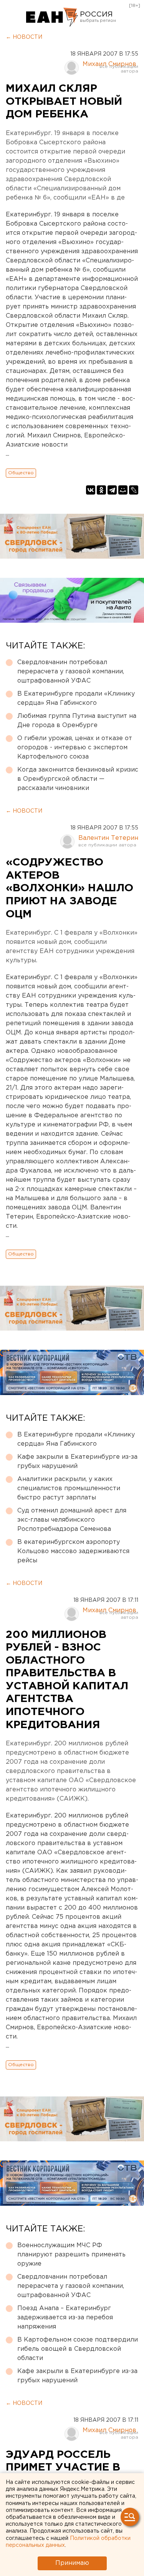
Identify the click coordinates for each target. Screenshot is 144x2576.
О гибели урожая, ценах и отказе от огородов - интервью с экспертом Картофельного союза (75, 748)
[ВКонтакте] (91, 490)
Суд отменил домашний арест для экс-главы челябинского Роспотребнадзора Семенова (72, 1520)
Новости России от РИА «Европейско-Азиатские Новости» (52, 17)
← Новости (24, 37)
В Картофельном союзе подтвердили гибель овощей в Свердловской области (78, 2349)
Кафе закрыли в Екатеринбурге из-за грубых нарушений (77, 1462)
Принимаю (72, 2563)
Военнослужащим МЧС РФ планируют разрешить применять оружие (71, 2255)
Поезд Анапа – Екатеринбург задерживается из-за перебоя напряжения (65, 2318)
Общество (21, 473)
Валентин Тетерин (108, 838)
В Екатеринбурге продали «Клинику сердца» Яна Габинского (76, 698)
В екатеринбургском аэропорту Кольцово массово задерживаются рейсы (73, 1551)
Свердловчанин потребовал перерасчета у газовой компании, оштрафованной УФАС (71, 672)
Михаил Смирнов (109, 64)
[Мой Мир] (123, 490)
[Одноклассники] (101, 490)
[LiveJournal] (134, 490)
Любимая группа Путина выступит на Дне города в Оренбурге (77, 721)
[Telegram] (112, 490)
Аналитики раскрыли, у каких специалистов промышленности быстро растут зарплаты (69, 1488)
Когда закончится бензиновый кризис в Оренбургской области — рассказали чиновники (78, 779)
